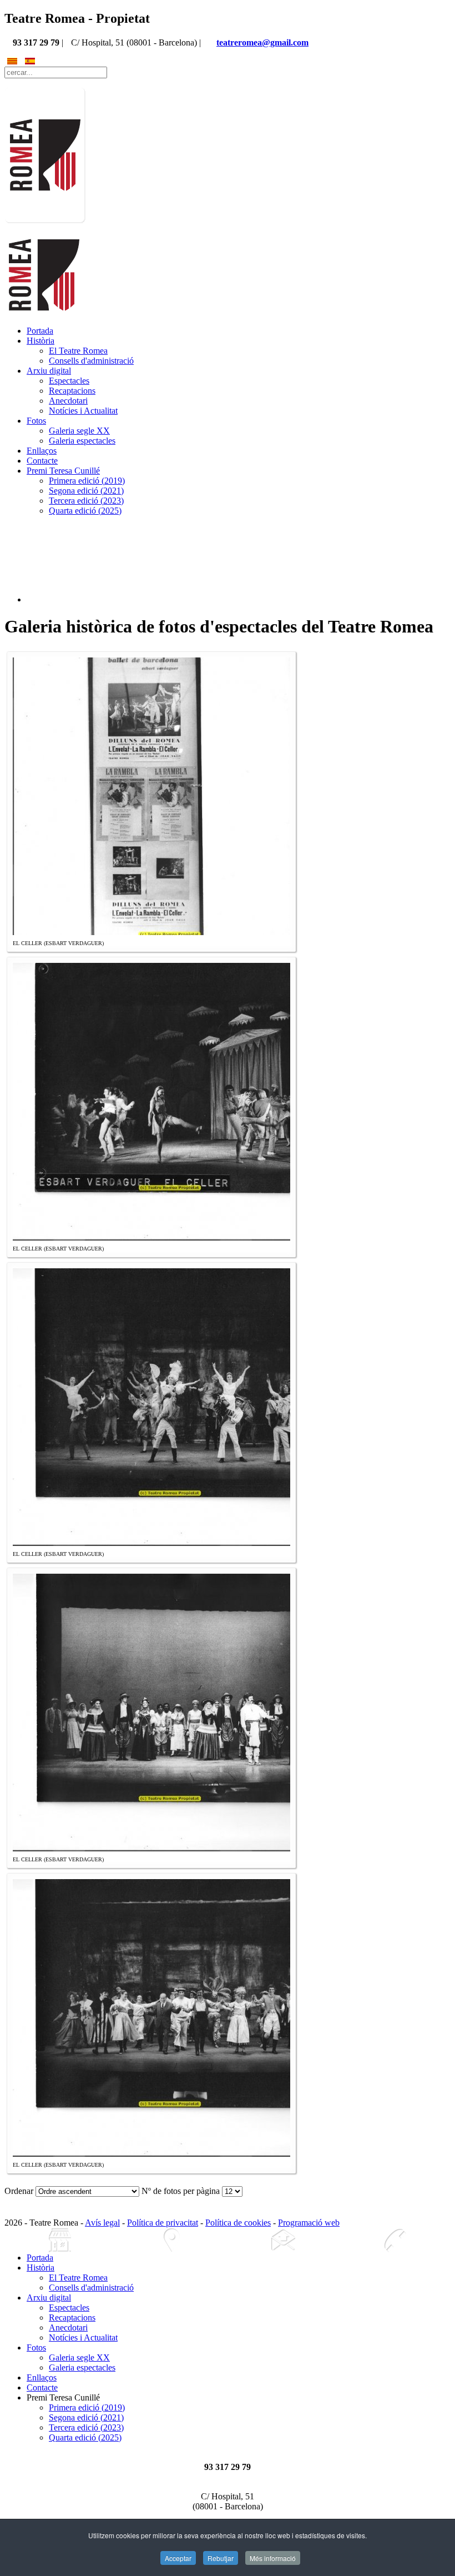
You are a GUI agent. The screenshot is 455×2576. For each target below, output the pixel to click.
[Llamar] (395, 2240)
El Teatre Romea (78, 351)
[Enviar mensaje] (283, 2240)
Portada (40, 331)
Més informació (273, 2558)
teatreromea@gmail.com (262, 42)
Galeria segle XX (79, 431)
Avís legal (102, 2223)
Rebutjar (221, 2558)
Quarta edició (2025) (85, 511)
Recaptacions (72, 391)
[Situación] (172, 2240)
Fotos (36, 421)
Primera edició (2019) (87, 481)
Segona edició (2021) (86, 491)
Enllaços (42, 451)
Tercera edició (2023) (86, 501)
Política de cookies (238, 2223)
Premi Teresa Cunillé (63, 471)
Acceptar (178, 2558)
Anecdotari (68, 401)
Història (41, 341)
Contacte (42, 461)
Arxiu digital (49, 371)
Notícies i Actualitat (83, 411)
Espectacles (69, 381)
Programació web (309, 2223)
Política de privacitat (163, 2223)
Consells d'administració (91, 361)
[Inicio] (60, 2240)
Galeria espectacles (82, 441)
